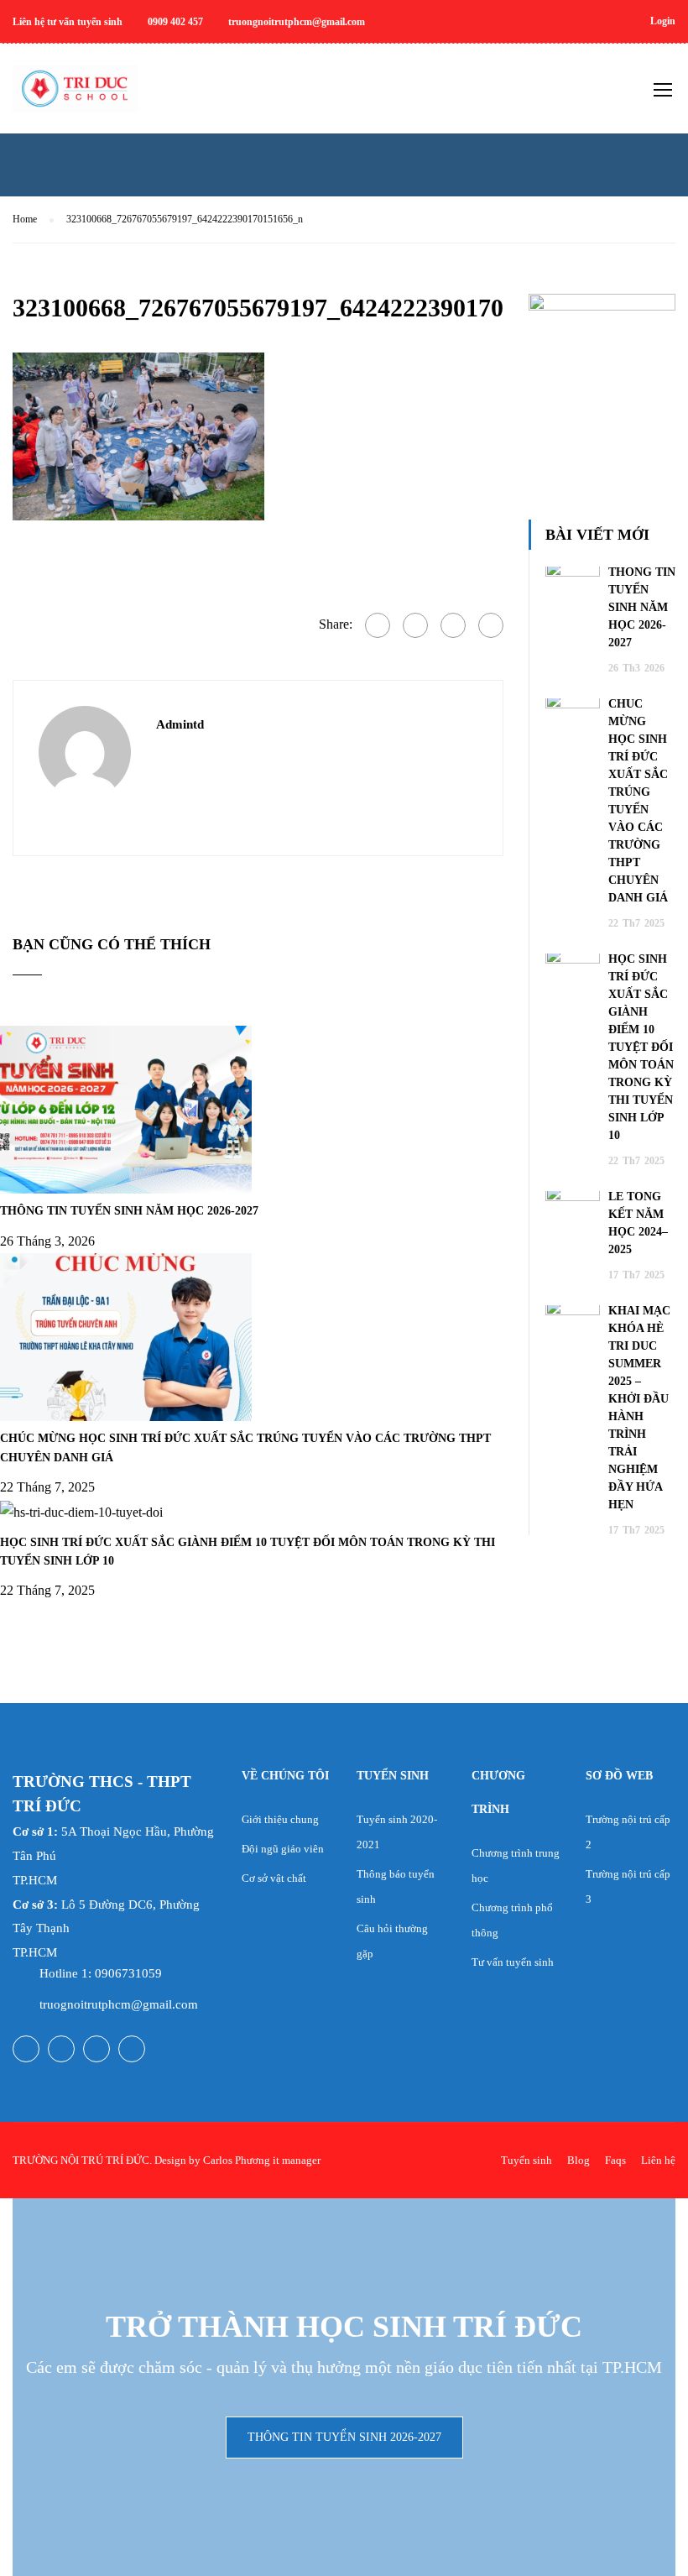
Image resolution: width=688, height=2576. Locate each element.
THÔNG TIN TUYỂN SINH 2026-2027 (344, 2437)
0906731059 (128, 1973)
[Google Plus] (415, 625)
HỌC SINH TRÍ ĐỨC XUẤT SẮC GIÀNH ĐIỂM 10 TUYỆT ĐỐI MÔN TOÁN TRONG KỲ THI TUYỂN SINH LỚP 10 (641, 1047)
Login (663, 21)
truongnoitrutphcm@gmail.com (297, 22)
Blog (579, 2160)
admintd (180, 724)
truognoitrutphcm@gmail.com (119, 2004)
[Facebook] (378, 625)
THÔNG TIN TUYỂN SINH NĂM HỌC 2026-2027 (129, 1211)
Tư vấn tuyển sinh (513, 1962)
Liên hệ (658, 2160)
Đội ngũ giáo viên (283, 1849)
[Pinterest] (491, 625)
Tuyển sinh (526, 2160)
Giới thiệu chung (280, 1819)
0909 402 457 (175, 22)
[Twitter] (453, 625)
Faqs (615, 2160)
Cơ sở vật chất (274, 1878)
